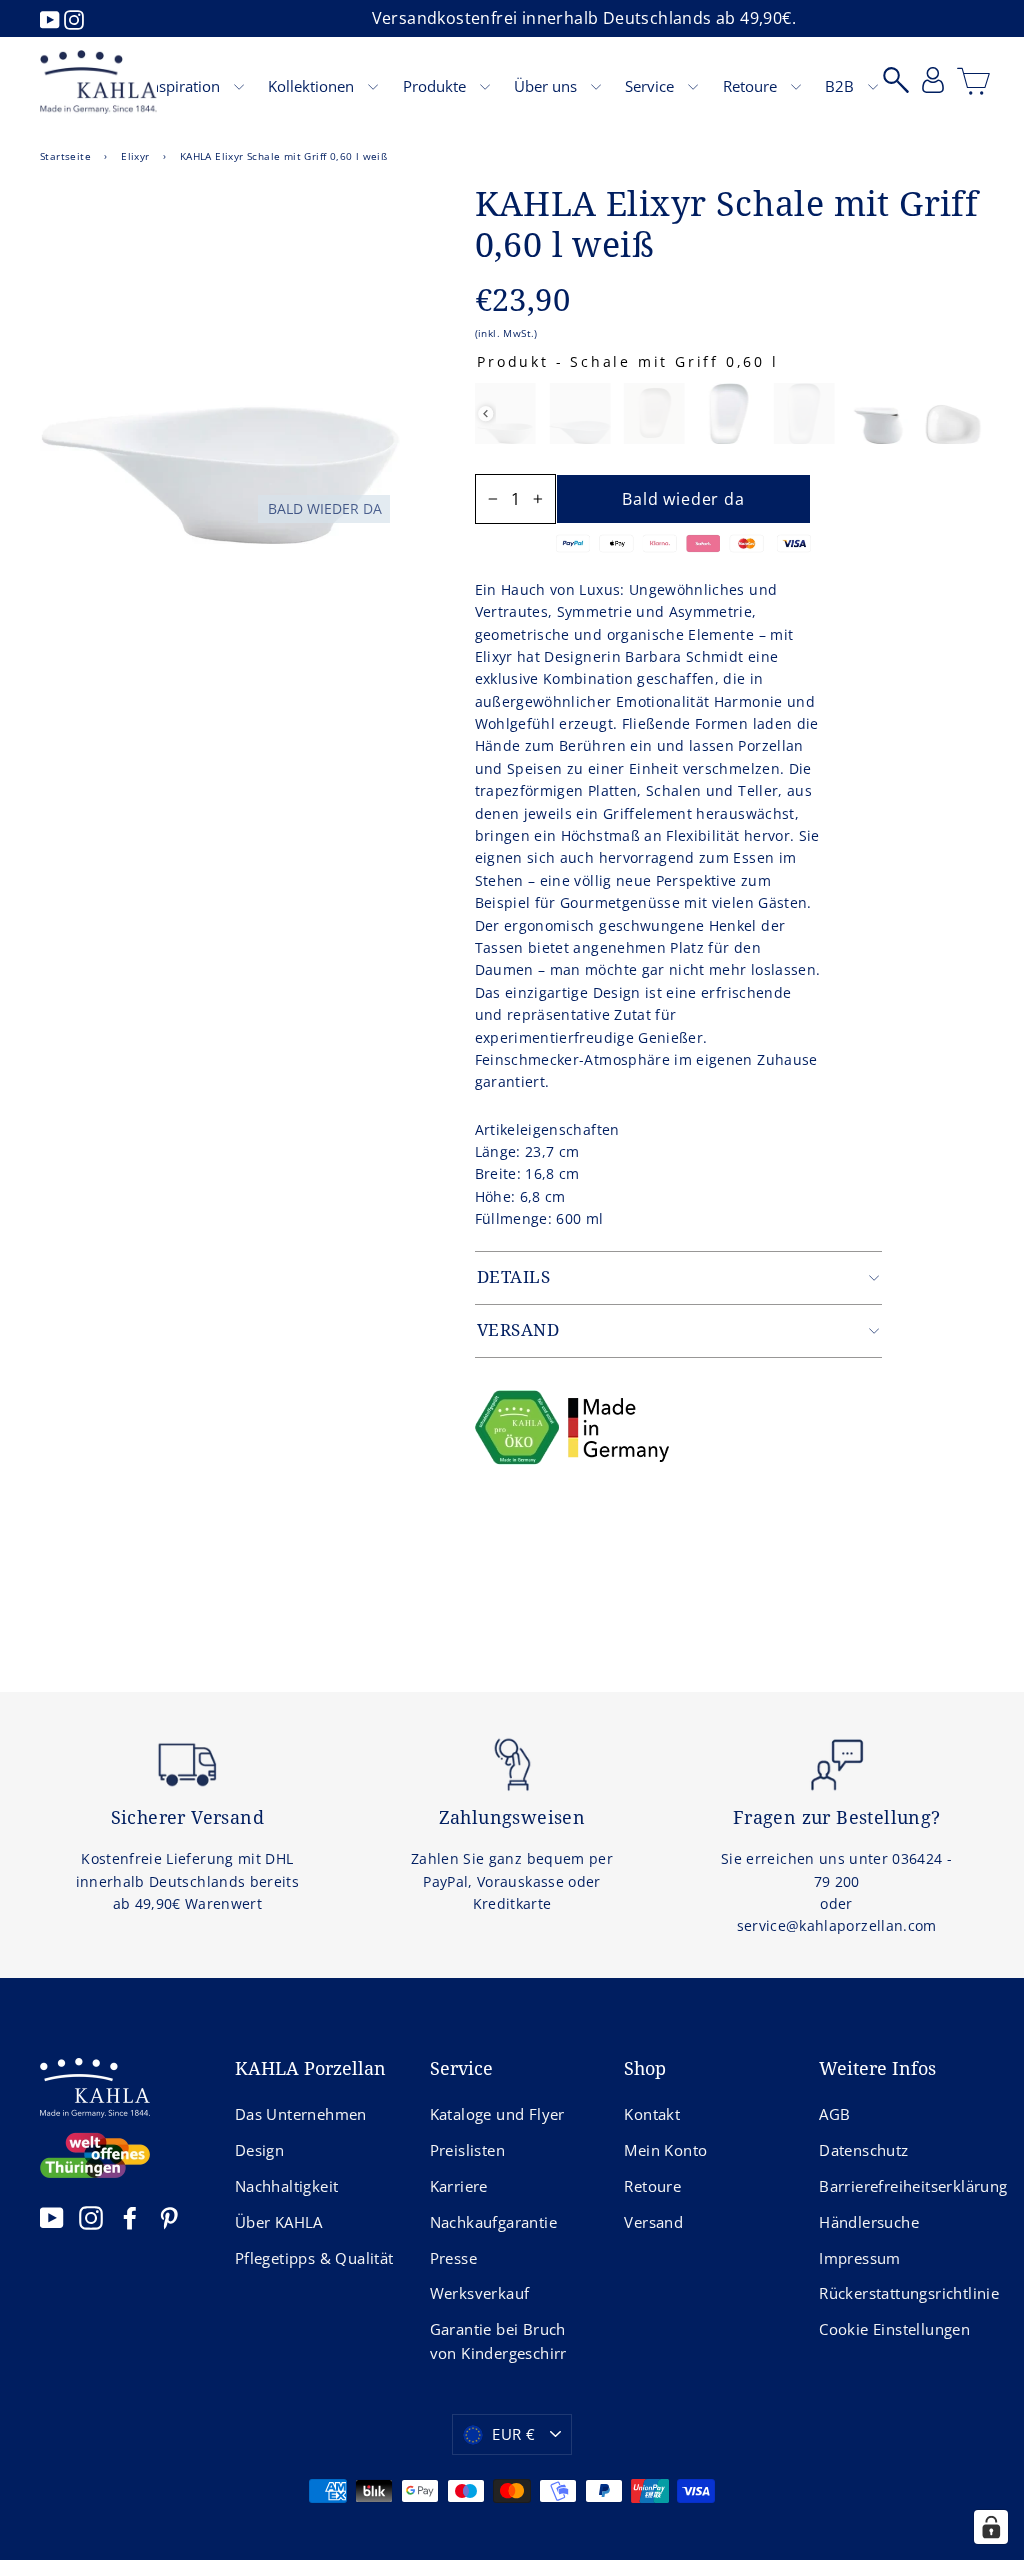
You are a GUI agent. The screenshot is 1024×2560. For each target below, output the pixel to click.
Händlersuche (869, 2222)
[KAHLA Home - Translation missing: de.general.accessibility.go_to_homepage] (98, 82)
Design (259, 2150)
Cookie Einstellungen (894, 2329)
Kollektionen (313, 86)
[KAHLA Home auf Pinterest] (169, 2217)
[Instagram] (74, 18)
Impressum (860, 2258)
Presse (453, 2258)
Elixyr (135, 156)
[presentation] (485, 413)
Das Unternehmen (301, 2114)
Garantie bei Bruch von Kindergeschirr (498, 2341)
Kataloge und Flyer (497, 2114)
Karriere (459, 2186)
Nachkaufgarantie (493, 2222)
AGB (834, 2114)
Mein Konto (665, 2150)
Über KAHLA (279, 2222)
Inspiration (185, 86)
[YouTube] (52, 18)
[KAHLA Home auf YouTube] (52, 2217)
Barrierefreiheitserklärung (901, 2186)
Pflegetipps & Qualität (314, 2258)
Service (651, 86)
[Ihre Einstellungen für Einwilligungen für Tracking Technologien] (991, 2527)
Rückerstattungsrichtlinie (901, 2293)
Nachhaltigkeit (287, 2186)
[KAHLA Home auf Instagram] (91, 2217)
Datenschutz (863, 2150)
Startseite (65, 156)
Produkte (436, 86)
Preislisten (467, 2150)
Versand (653, 2222)
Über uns (547, 86)
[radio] (504, 413)
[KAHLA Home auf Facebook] (130, 2217)
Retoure (752, 86)
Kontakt (652, 2114)
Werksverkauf (480, 2293)
